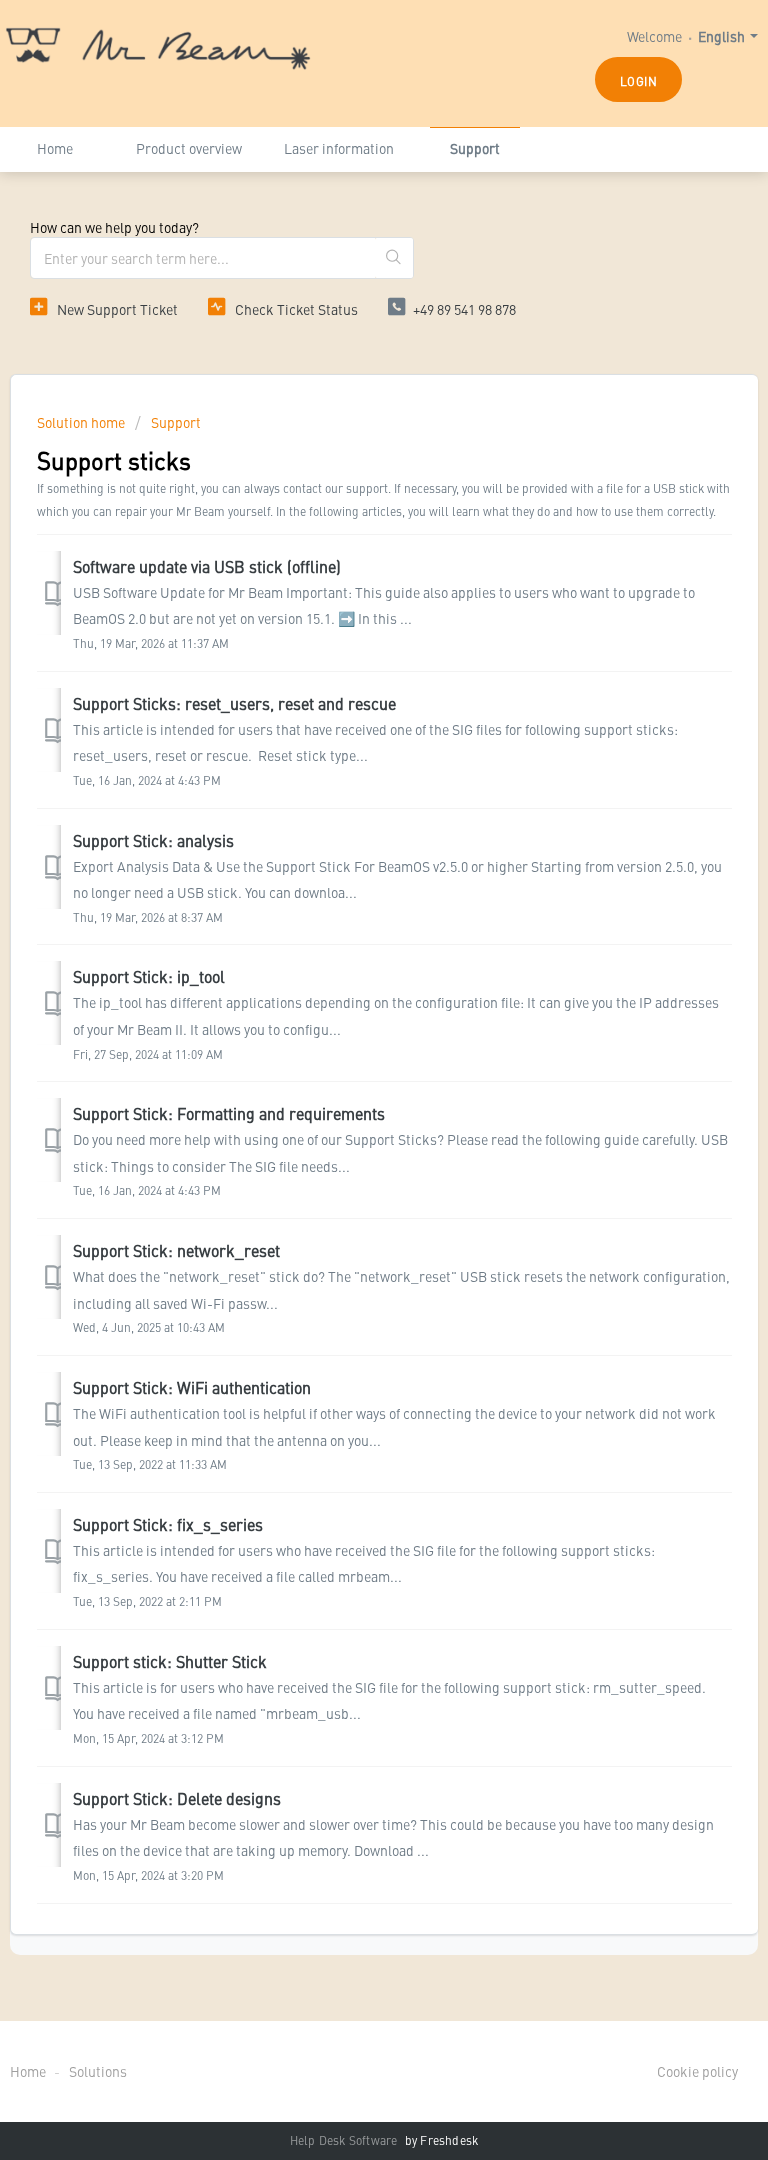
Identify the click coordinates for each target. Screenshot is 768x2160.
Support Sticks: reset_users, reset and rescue (234, 703)
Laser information (339, 148)
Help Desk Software (345, 2140)
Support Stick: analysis (153, 840)
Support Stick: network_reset (176, 1250)
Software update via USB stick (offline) (207, 566)
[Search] (394, 258)
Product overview (189, 148)
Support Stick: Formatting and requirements (229, 1113)
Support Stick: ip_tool (149, 976)
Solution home (82, 422)
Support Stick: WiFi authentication (192, 1387)
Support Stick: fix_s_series (168, 1524)
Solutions (98, 2071)
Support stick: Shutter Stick (170, 1661)
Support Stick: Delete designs (177, 1798)
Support (475, 148)
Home (55, 148)
